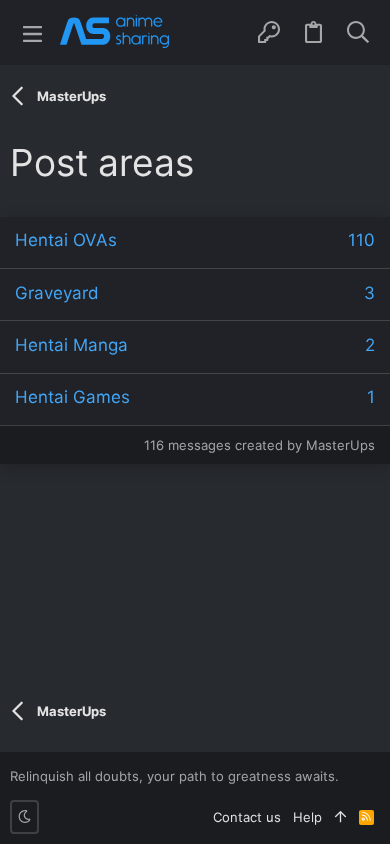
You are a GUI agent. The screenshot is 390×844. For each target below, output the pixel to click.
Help (307, 817)
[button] (32, 32)
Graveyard (57, 293)
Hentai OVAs (66, 240)
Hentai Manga (71, 345)
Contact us (247, 817)
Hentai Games (72, 397)
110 (361, 240)
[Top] (340, 817)
